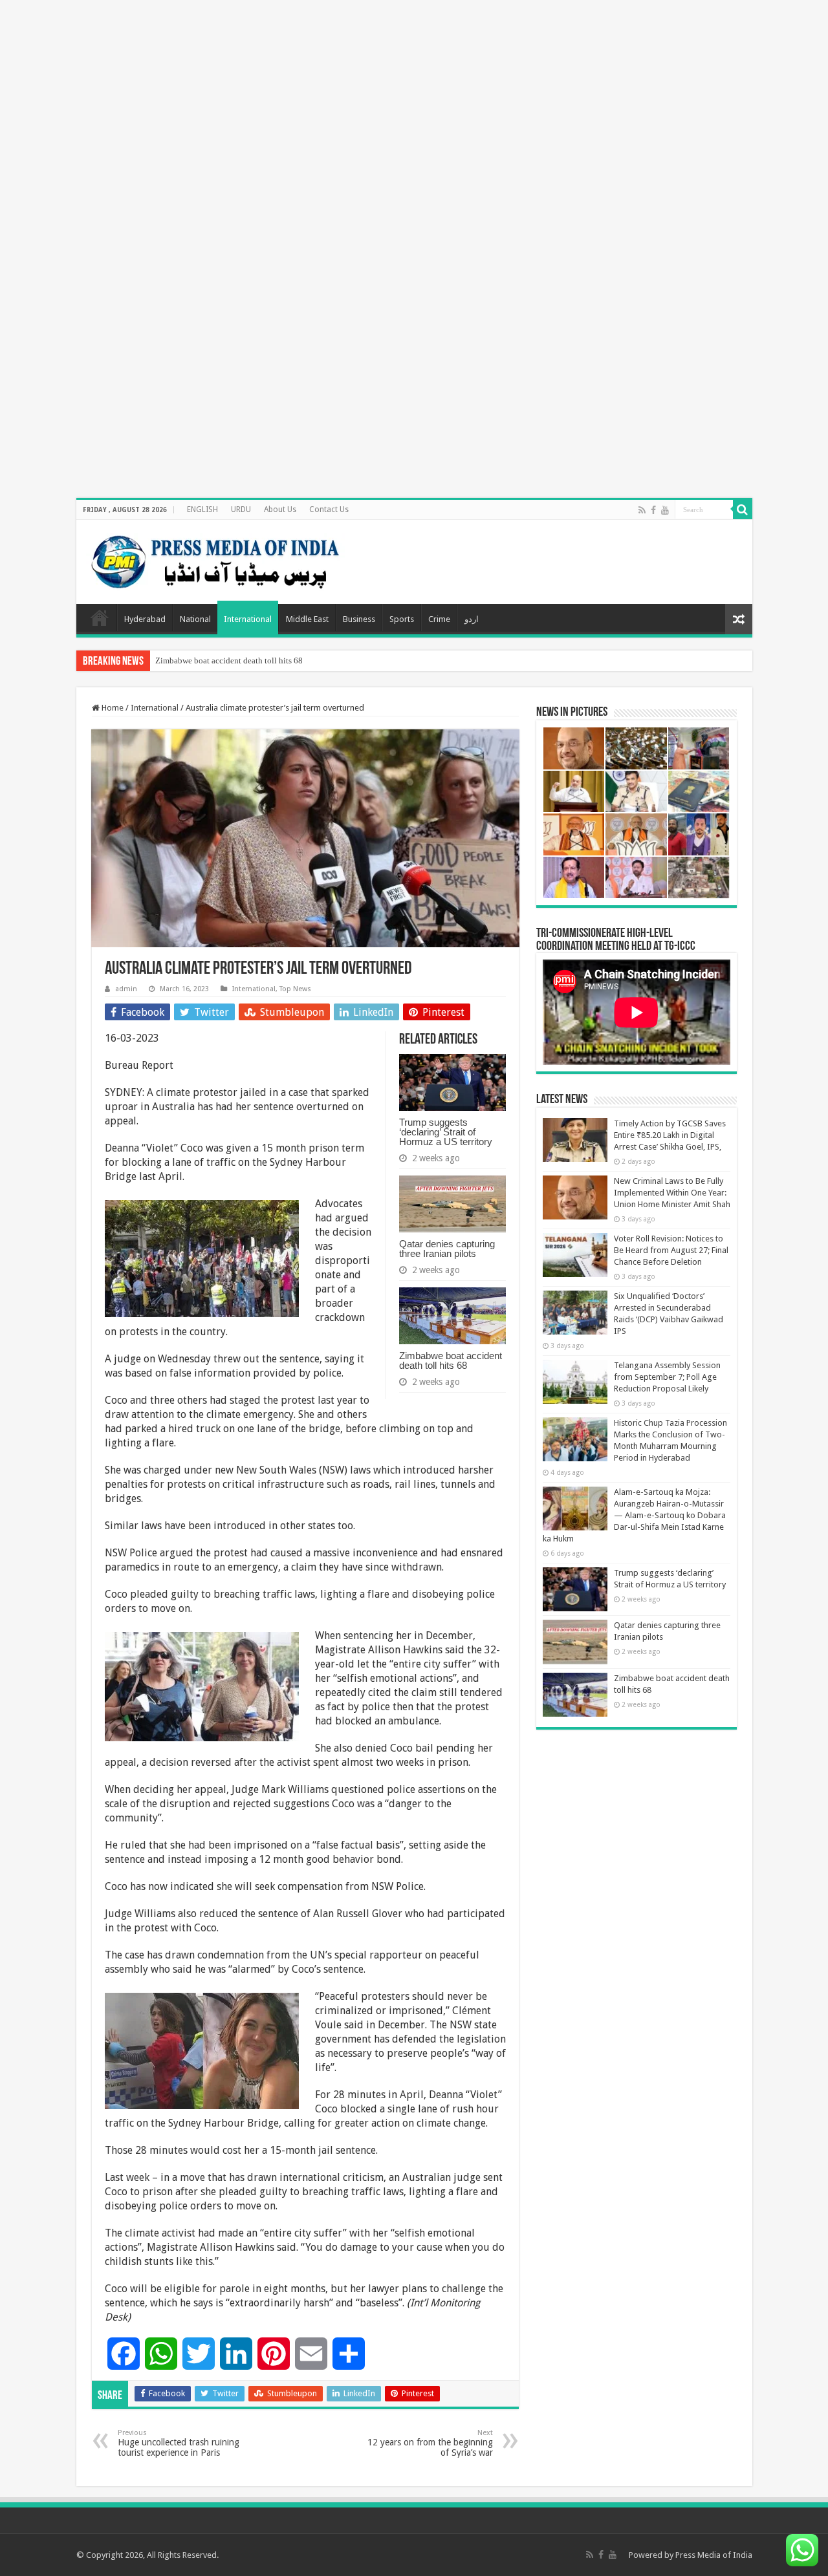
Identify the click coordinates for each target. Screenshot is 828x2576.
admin (126, 989)
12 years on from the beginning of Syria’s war (430, 2443)
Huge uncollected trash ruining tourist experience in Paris (179, 2443)
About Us (280, 510)
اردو (472, 619)
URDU (241, 510)
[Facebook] (653, 510)
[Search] (743, 510)
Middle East (307, 619)
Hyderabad (145, 619)
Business (359, 619)
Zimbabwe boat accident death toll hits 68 (229, 660)
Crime (439, 619)
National (195, 619)
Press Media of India (714, 2555)
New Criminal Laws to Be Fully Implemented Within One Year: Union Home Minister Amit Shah (672, 1193)
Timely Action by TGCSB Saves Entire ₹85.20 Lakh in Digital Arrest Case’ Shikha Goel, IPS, (670, 1135)
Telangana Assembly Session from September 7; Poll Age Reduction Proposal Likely (667, 1377)
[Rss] (642, 510)
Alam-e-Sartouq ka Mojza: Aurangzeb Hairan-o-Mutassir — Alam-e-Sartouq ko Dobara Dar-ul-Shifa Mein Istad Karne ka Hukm (634, 1515)
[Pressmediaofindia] (215, 559)
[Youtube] (665, 510)
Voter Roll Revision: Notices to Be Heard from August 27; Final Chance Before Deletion (671, 1250)
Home (100, 617)
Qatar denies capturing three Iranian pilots (447, 1249)
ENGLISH (202, 510)
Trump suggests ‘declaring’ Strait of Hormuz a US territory (446, 1132)
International (248, 619)
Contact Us (329, 510)
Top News (295, 989)
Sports (402, 619)
